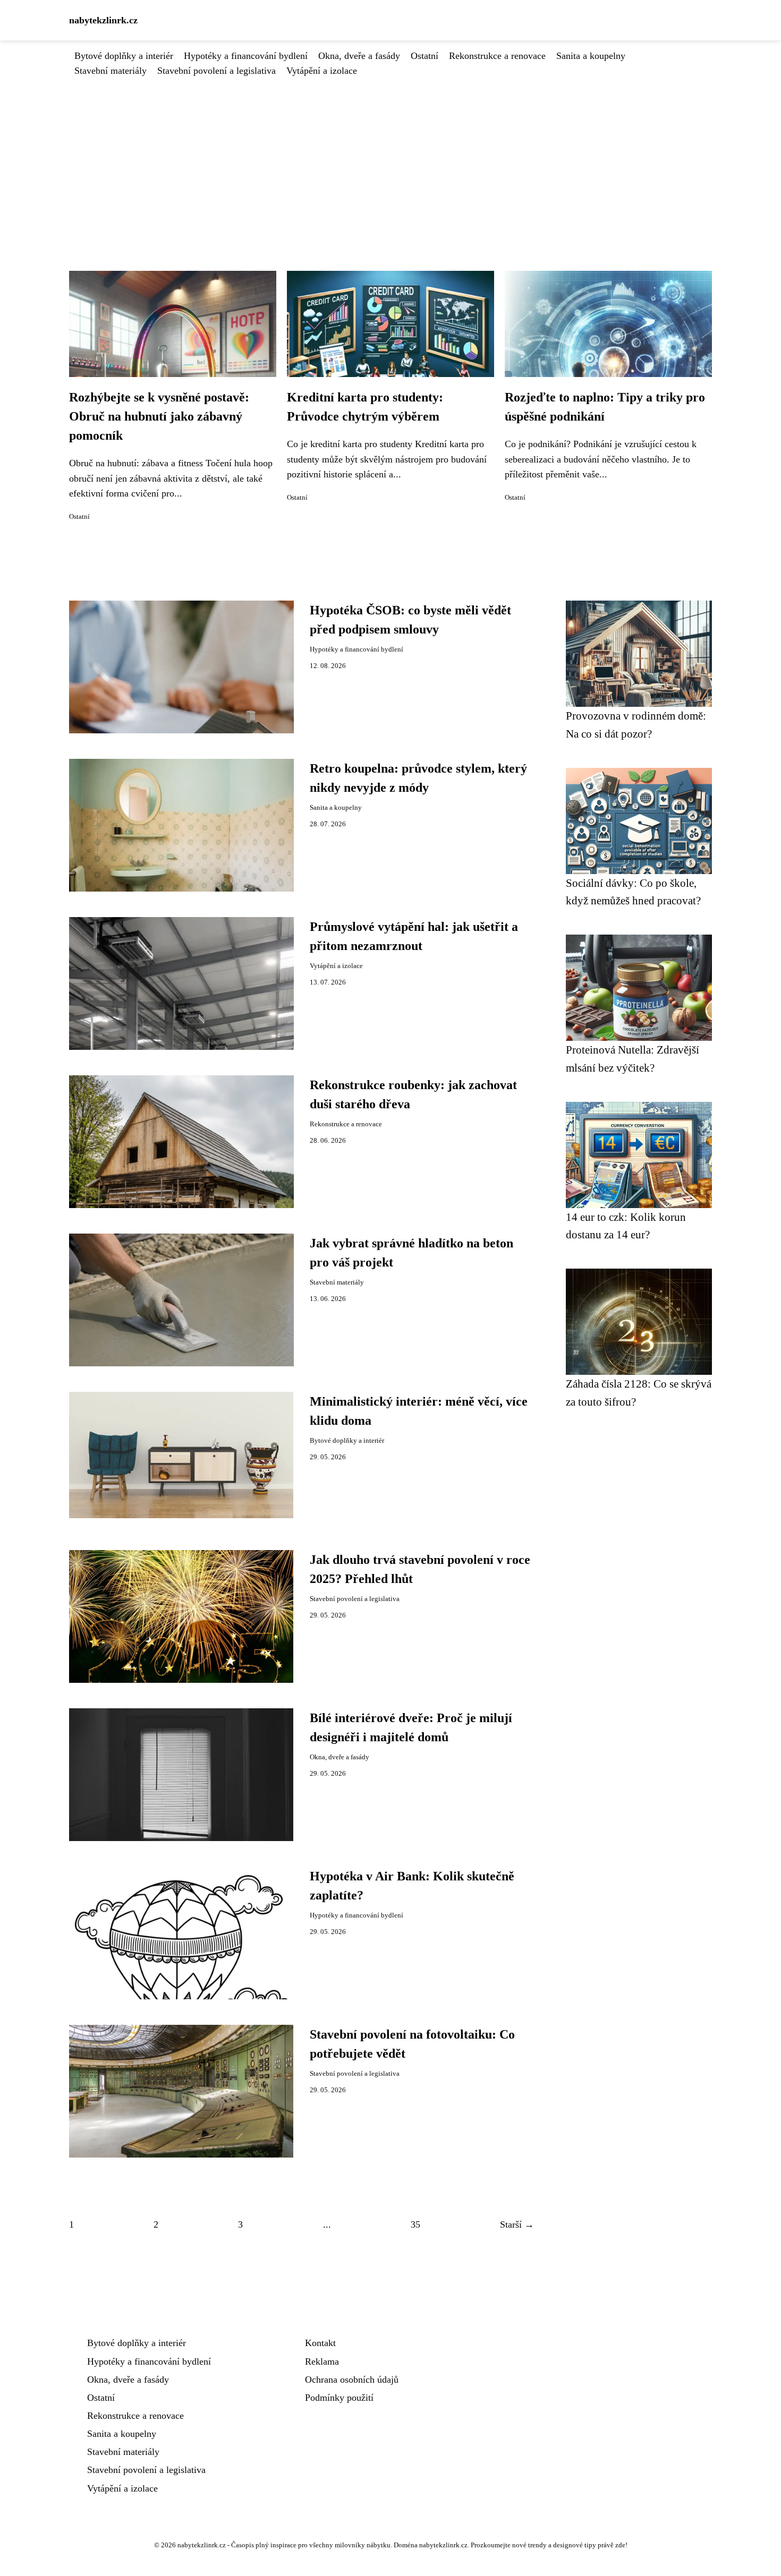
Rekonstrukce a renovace (497, 56)
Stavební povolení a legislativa (217, 71)
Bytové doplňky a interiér (124, 56)
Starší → (517, 2224)
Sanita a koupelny (591, 56)
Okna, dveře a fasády (359, 56)
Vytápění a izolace (322, 71)
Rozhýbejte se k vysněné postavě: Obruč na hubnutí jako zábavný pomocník (159, 416)
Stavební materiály (111, 71)
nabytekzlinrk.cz (103, 20)
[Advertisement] (390, 158)
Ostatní (425, 56)
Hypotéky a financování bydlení (246, 56)
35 (415, 2224)
